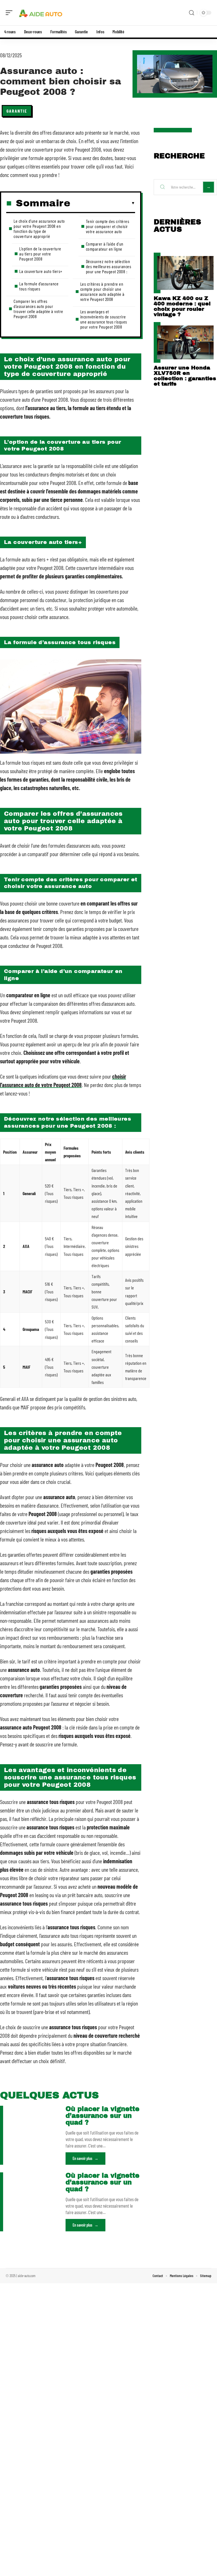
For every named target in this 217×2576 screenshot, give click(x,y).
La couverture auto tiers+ (41, 271)
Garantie (17, 111)
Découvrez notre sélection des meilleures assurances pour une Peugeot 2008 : (109, 266)
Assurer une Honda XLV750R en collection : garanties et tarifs (185, 376)
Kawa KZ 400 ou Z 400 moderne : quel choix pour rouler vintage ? (182, 306)
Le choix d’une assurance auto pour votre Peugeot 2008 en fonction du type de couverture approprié (39, 228)
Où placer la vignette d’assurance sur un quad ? (102, 2116)
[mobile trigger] (10, 13)
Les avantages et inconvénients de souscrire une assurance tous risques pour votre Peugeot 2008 (104, 319)
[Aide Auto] (41, 13)
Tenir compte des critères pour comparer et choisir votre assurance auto (108, 226)
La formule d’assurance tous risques (39, 286)
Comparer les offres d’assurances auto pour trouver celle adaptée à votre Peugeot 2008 (38, 309)
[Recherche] (192, 13)
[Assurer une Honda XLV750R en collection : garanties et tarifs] (185, 342)
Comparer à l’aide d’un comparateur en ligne (105, 246)
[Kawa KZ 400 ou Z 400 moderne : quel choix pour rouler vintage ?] (185, 273)
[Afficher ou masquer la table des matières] (103, 203)
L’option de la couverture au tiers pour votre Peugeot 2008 (40, 254)
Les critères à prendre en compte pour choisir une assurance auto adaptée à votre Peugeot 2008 (102, 291)
